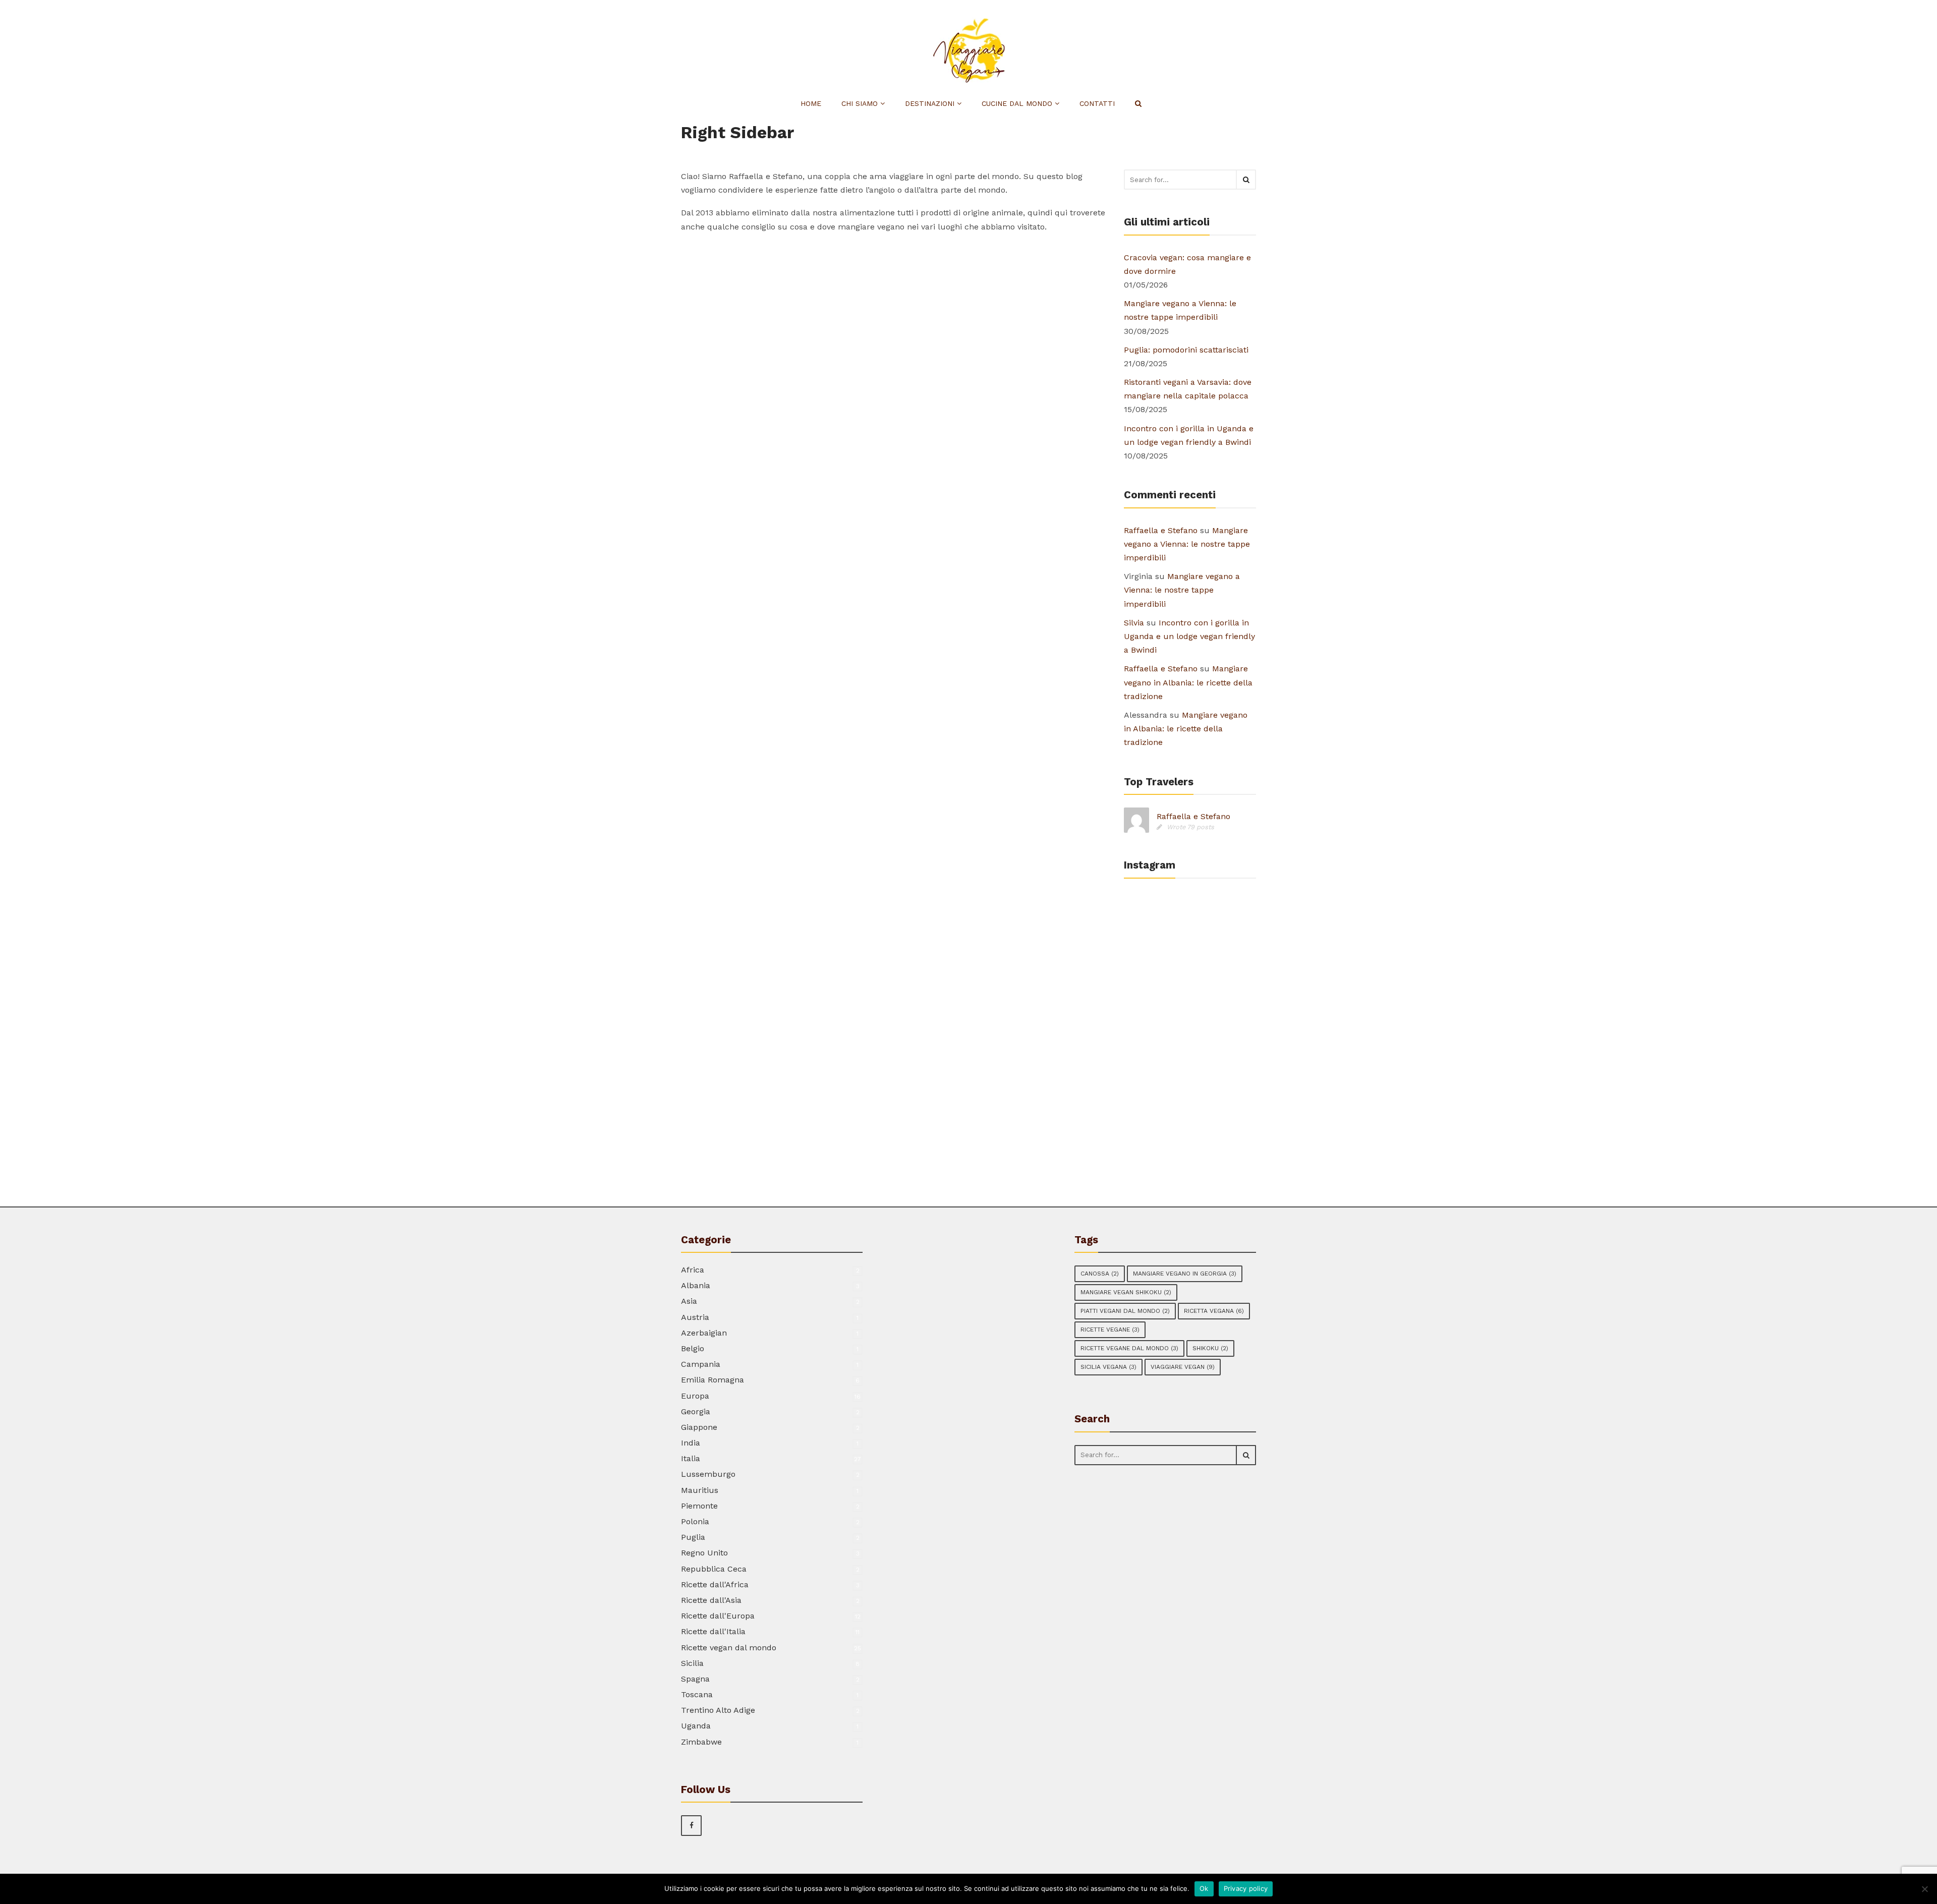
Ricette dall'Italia (713, 1631)
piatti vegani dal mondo (1125, 1311)
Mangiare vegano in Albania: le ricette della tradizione (1188, 682)
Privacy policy (1246, 1888)
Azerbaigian (704, 1333)
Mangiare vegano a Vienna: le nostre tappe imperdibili (1180, 310)
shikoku (1210, 1348)
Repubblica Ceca (714, 1569)
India (691, 1443)
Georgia (696, 1411)
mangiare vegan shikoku (1126, 1292)
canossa (1100, 1274)
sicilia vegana (1108, 1367)
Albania (696, 1285)
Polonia (695, 1521)
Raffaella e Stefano (1161, 530)
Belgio (693, 1348)
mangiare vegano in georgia (1185, 1274)
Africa (693, 1270)
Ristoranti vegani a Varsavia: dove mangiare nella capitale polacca (1188, 389)
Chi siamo (861, 103)
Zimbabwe (701, 1742)
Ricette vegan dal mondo (729, 1648)
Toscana (697, 1694)
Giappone (699, 1427)
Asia (689, 1301)
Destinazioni (931, 103)
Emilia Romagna (713, 1380)
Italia (691, 1458)
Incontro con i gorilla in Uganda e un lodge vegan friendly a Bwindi (1189, 435)
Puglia (693, 1537)
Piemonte (699, 1506)
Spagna (695, 1679)
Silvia (1134, 623)
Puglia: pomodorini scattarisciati (1186, 350)
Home (811, 103)
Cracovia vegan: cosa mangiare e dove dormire (1187, 264)
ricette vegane (1110, 1330)
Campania (701, 1364)
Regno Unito (704, 1553)
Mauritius (700, 1490)
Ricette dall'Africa (715, 1584)
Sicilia (692, 1663)
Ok (1204, 1888)
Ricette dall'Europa (718, 1616)
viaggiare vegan (1183, 1367)
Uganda (696, 1726)
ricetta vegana (1214, 1311)
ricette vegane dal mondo (1129, 1348)
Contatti (1097, 103)
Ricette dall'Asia (711, 1600)
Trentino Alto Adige (718, 1710)
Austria (695, 1317)
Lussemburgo (708, 1474)
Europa (695, 1396)
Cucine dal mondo (1018, 103)
